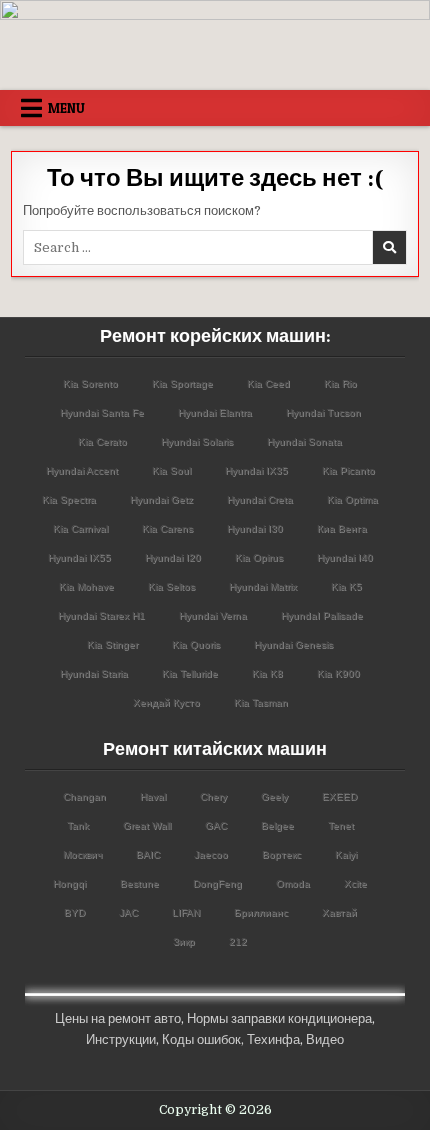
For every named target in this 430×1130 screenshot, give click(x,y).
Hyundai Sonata (304, 441)
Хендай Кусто (166, 702)
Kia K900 (338, 673)
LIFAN (186, 912)
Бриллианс (261, 912)
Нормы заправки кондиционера (279, 1018)
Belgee (277, 825)
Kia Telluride (190, 673)
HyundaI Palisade (322, 615)
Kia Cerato (102, 441)
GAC (216, 825)
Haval (153, 796)
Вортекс (281, 854)
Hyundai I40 (345, 557)
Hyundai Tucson (323, 412)
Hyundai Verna (213, 615)
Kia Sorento (90, 383)
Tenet (341, 825)
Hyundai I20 (173, 557)
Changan (84, 796)
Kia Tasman (261, 702)
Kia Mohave (86, 586)
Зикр (184, 941)
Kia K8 (267, 673)
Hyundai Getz (161, 499)
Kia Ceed (268, 383)
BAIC (148, 854)
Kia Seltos (171, 586)
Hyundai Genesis (293, 644)
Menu (66, 108)
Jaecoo (211, 854)
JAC (128, 912)
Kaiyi (346, 854)
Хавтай (339, 912)
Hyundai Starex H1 (101, 615)
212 (238, 941)
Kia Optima (352, 499)
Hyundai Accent (82, 470)
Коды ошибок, (203, 1039)
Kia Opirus (259, 557)
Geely (274, 796)
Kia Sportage (182, 383)
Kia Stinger (112, 644)
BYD (74, 912)
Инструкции (121, 1039)
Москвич (82, 854)
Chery (213, 796)
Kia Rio (340, 383)
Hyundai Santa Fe (102, 412)
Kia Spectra (69, 499)
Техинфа (273, 1039)
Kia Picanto (348, 470)
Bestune (139, 883)
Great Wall (147, 825)
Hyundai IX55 (79, 557)
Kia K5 (346, 586)
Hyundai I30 (255, 528)
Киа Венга (342, 528)
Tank (78, 825)
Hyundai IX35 (256, 470)
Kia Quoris (196, 644)
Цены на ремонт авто (118, 1018)
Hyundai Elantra (215, 412)
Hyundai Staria (94, 673)
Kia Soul (171, 470)
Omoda (293, 883)
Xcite (355, 883)
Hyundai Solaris (197, 441)
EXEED (339, 796)
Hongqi (69, 883)
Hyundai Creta (260, 499)
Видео (325, 1039)
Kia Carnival (80, 528)
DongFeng (217, 883)
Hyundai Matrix (263, 586)
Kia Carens (167, 528)
